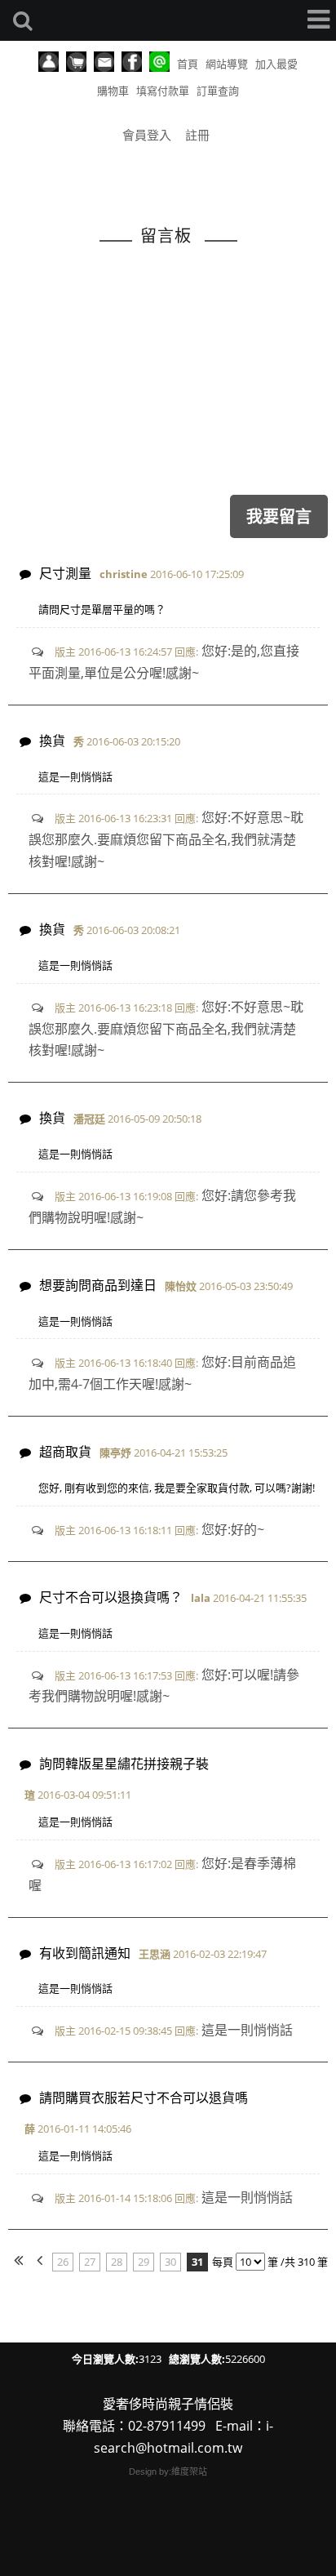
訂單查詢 (218, 91)
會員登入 (147, 135)
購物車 (113, 91)
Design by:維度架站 (168, 2471)
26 (63, 2262)
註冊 (197, 135)
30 (170, 2262)
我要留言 (279, 516)
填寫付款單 (163, 91)
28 (117, 2262)
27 (90, 2262)
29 (144, 2262)
